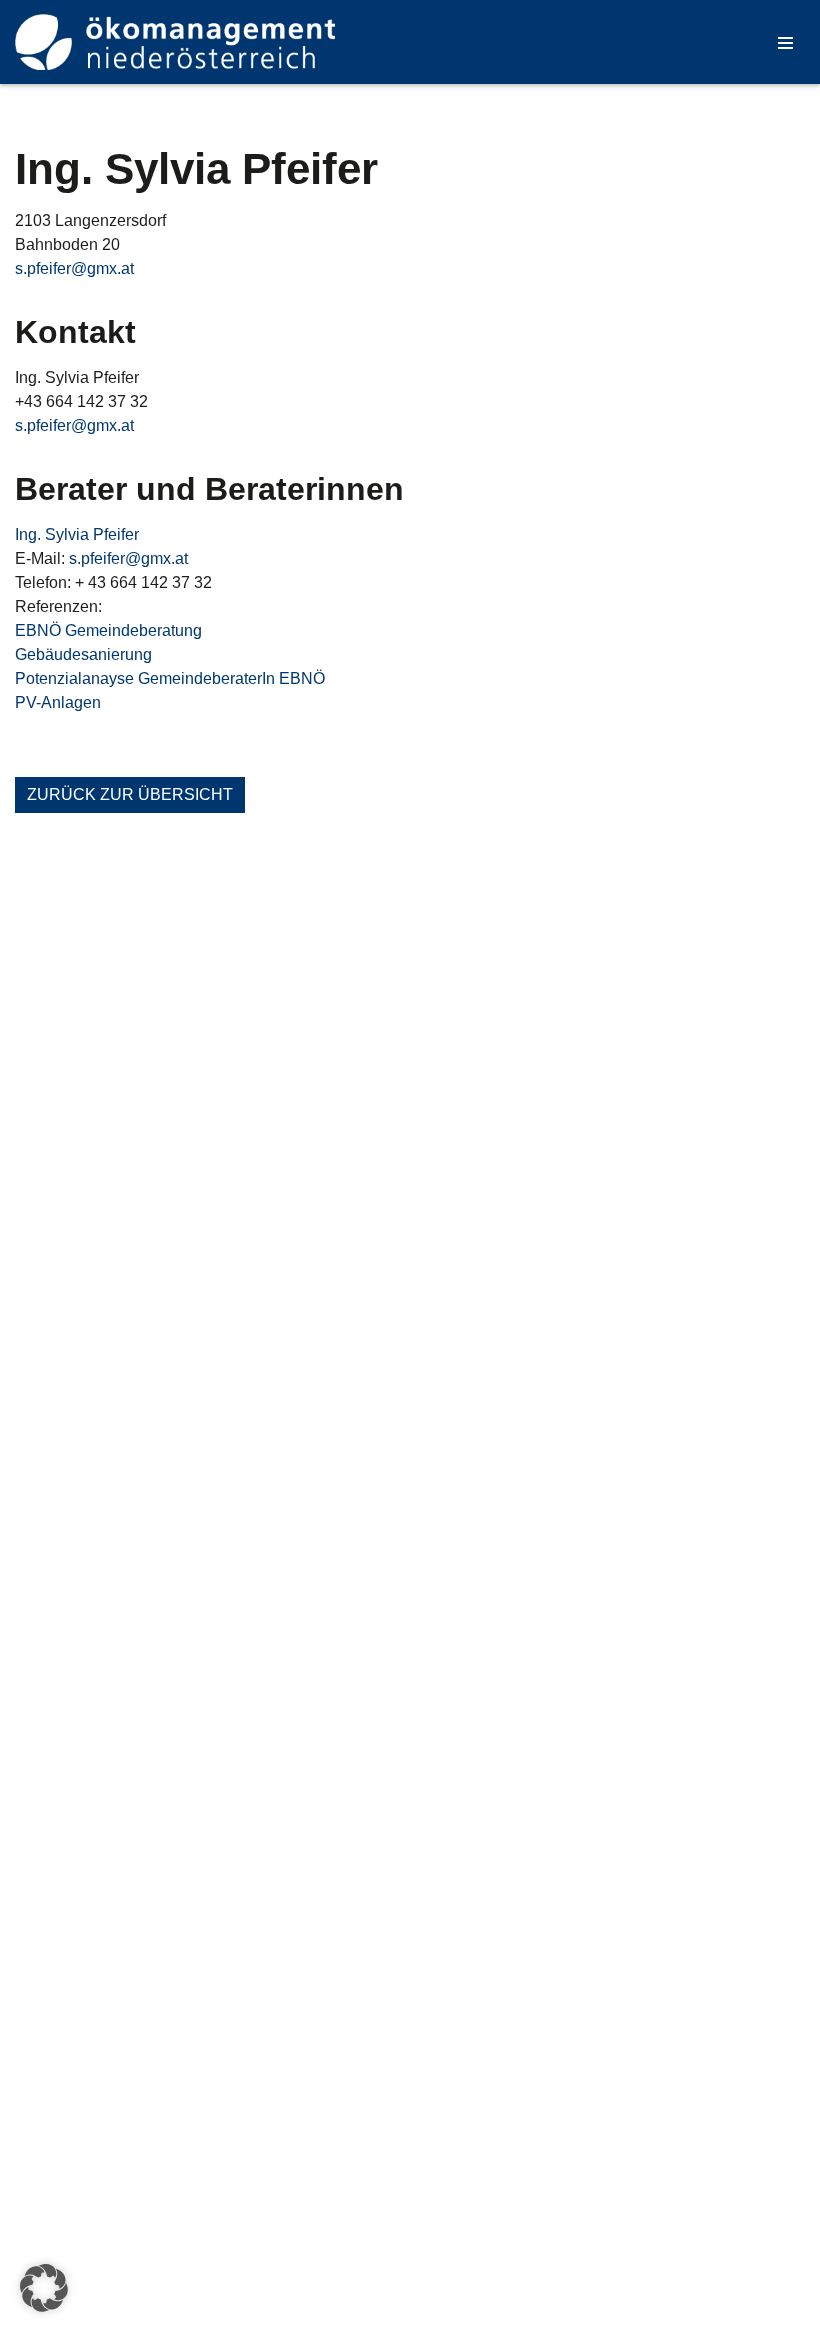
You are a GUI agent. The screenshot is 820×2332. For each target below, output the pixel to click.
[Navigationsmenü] (785, 42)
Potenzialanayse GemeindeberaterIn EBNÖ (170, 678)
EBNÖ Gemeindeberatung (108, 630)
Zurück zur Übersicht (130, 794)
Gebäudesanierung (83, 654)
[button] (44, 2288)
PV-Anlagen (58, 702)
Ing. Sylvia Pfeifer (77, 534)
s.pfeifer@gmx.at (74, 268)
